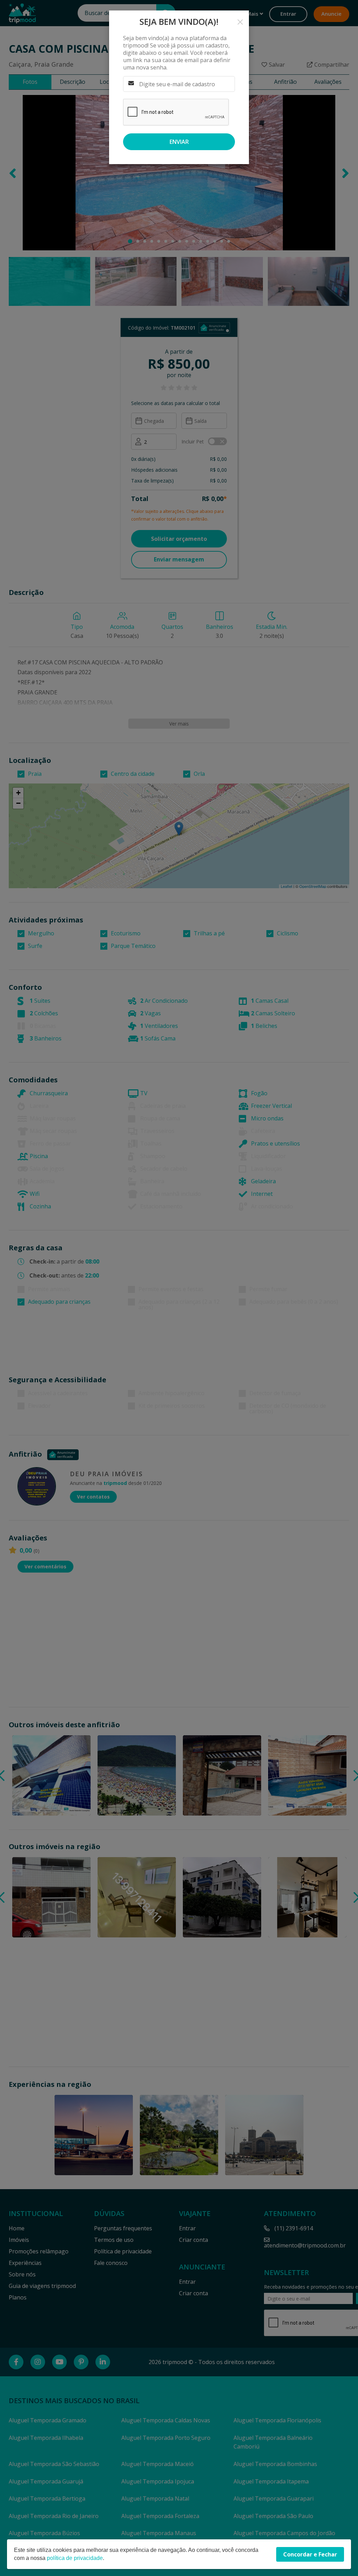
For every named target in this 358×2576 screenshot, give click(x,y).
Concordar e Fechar (310, 2554)
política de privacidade (75, 2558)
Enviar (179, 142)
